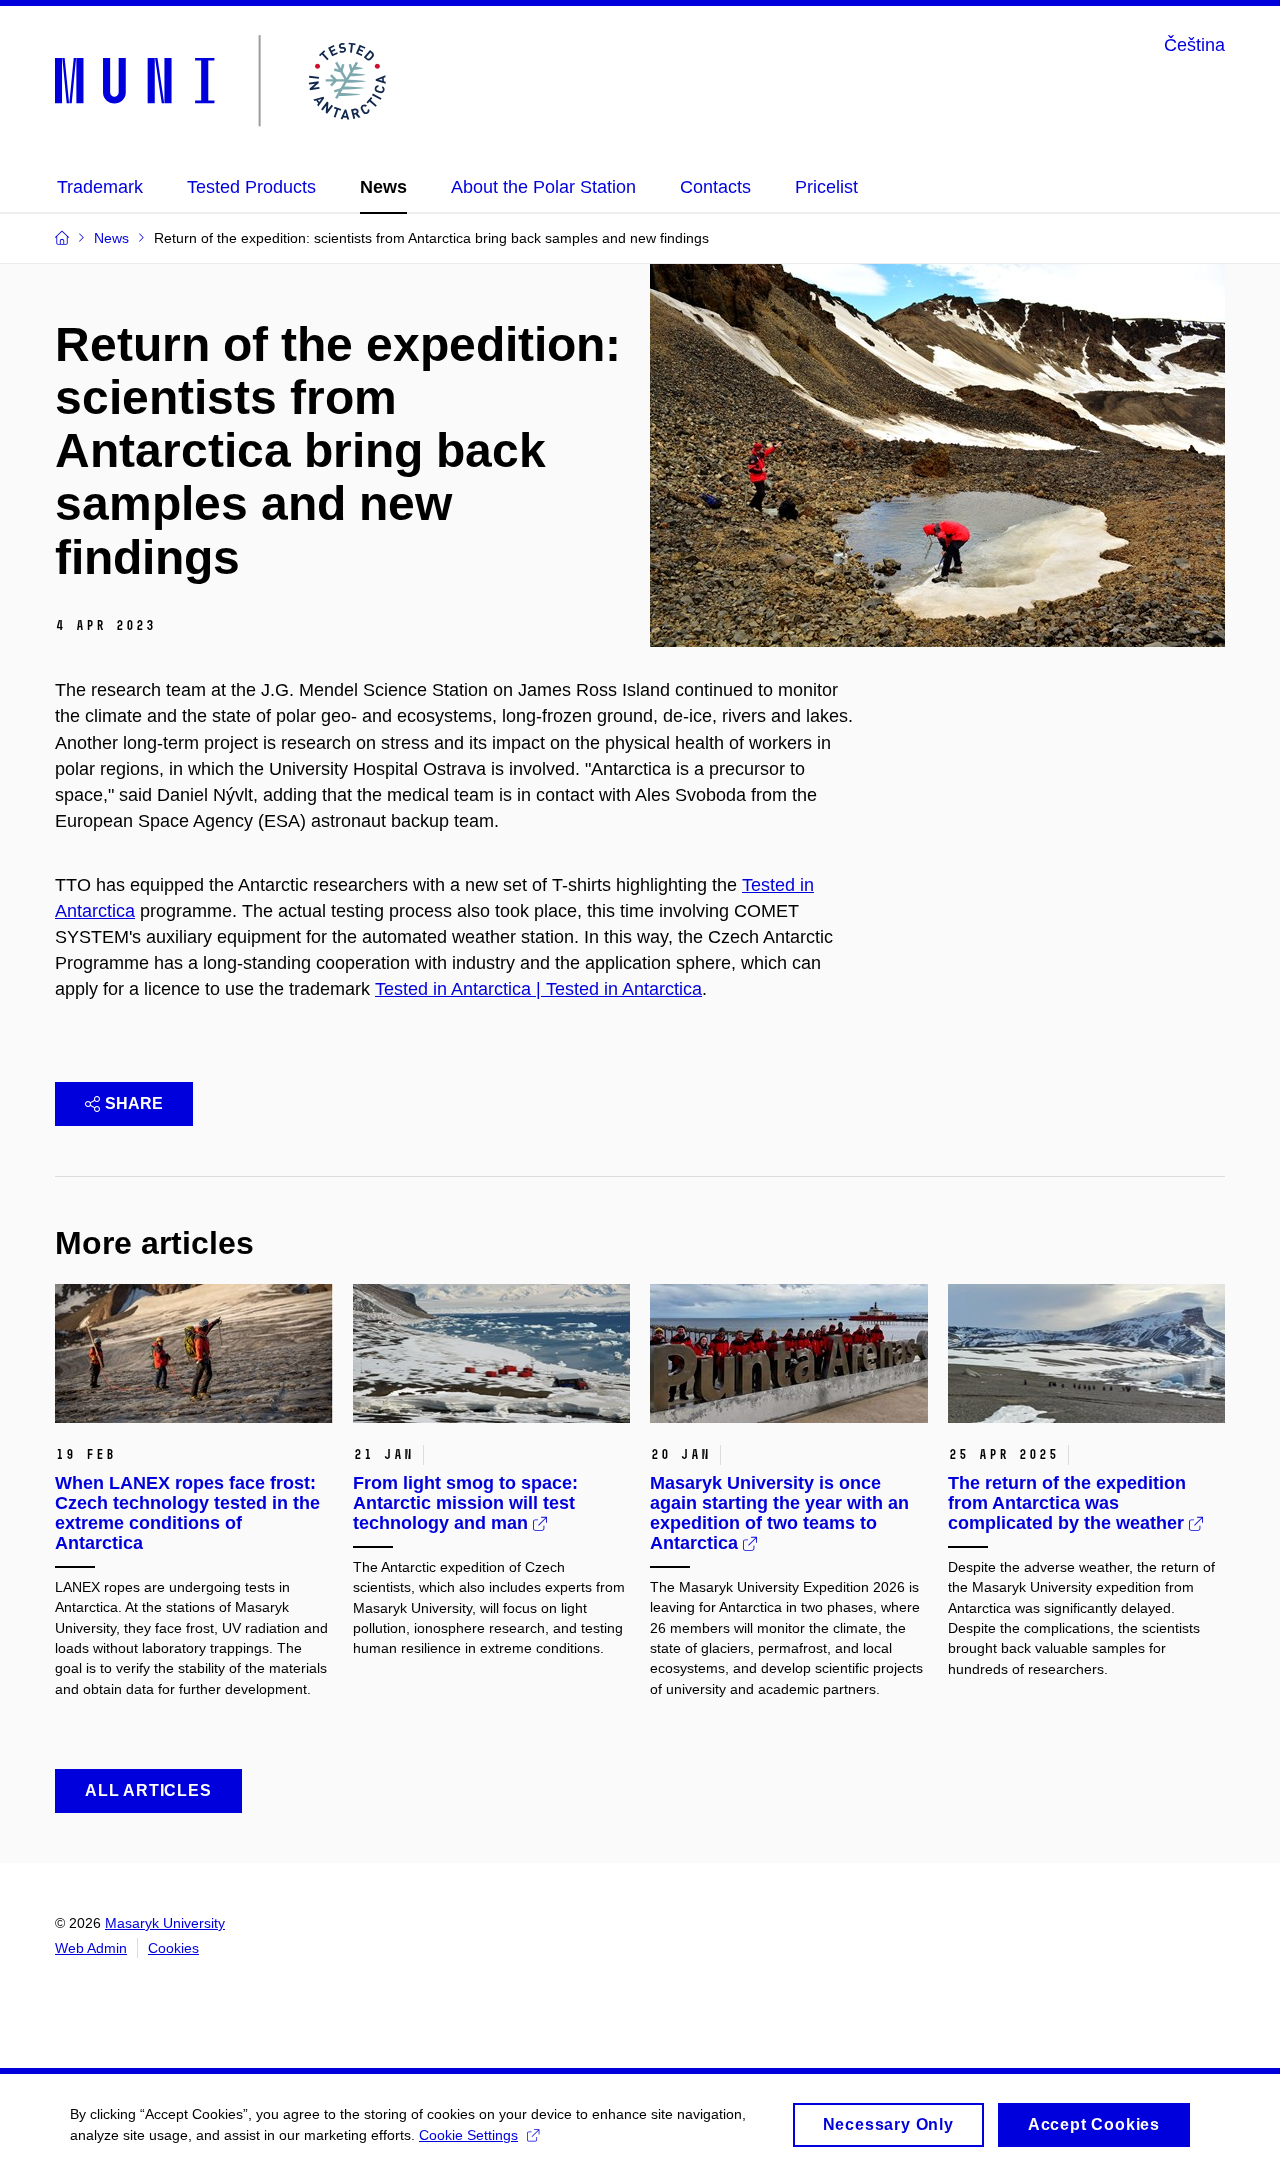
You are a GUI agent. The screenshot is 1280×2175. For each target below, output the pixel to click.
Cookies (173, 1948)
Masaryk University (165, 1923)
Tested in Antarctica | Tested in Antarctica (538, 989)
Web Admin (91, 1948)
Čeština (1194, 45)
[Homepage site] (224, 81)
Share (134, 1103)
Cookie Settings (468, 2135)
